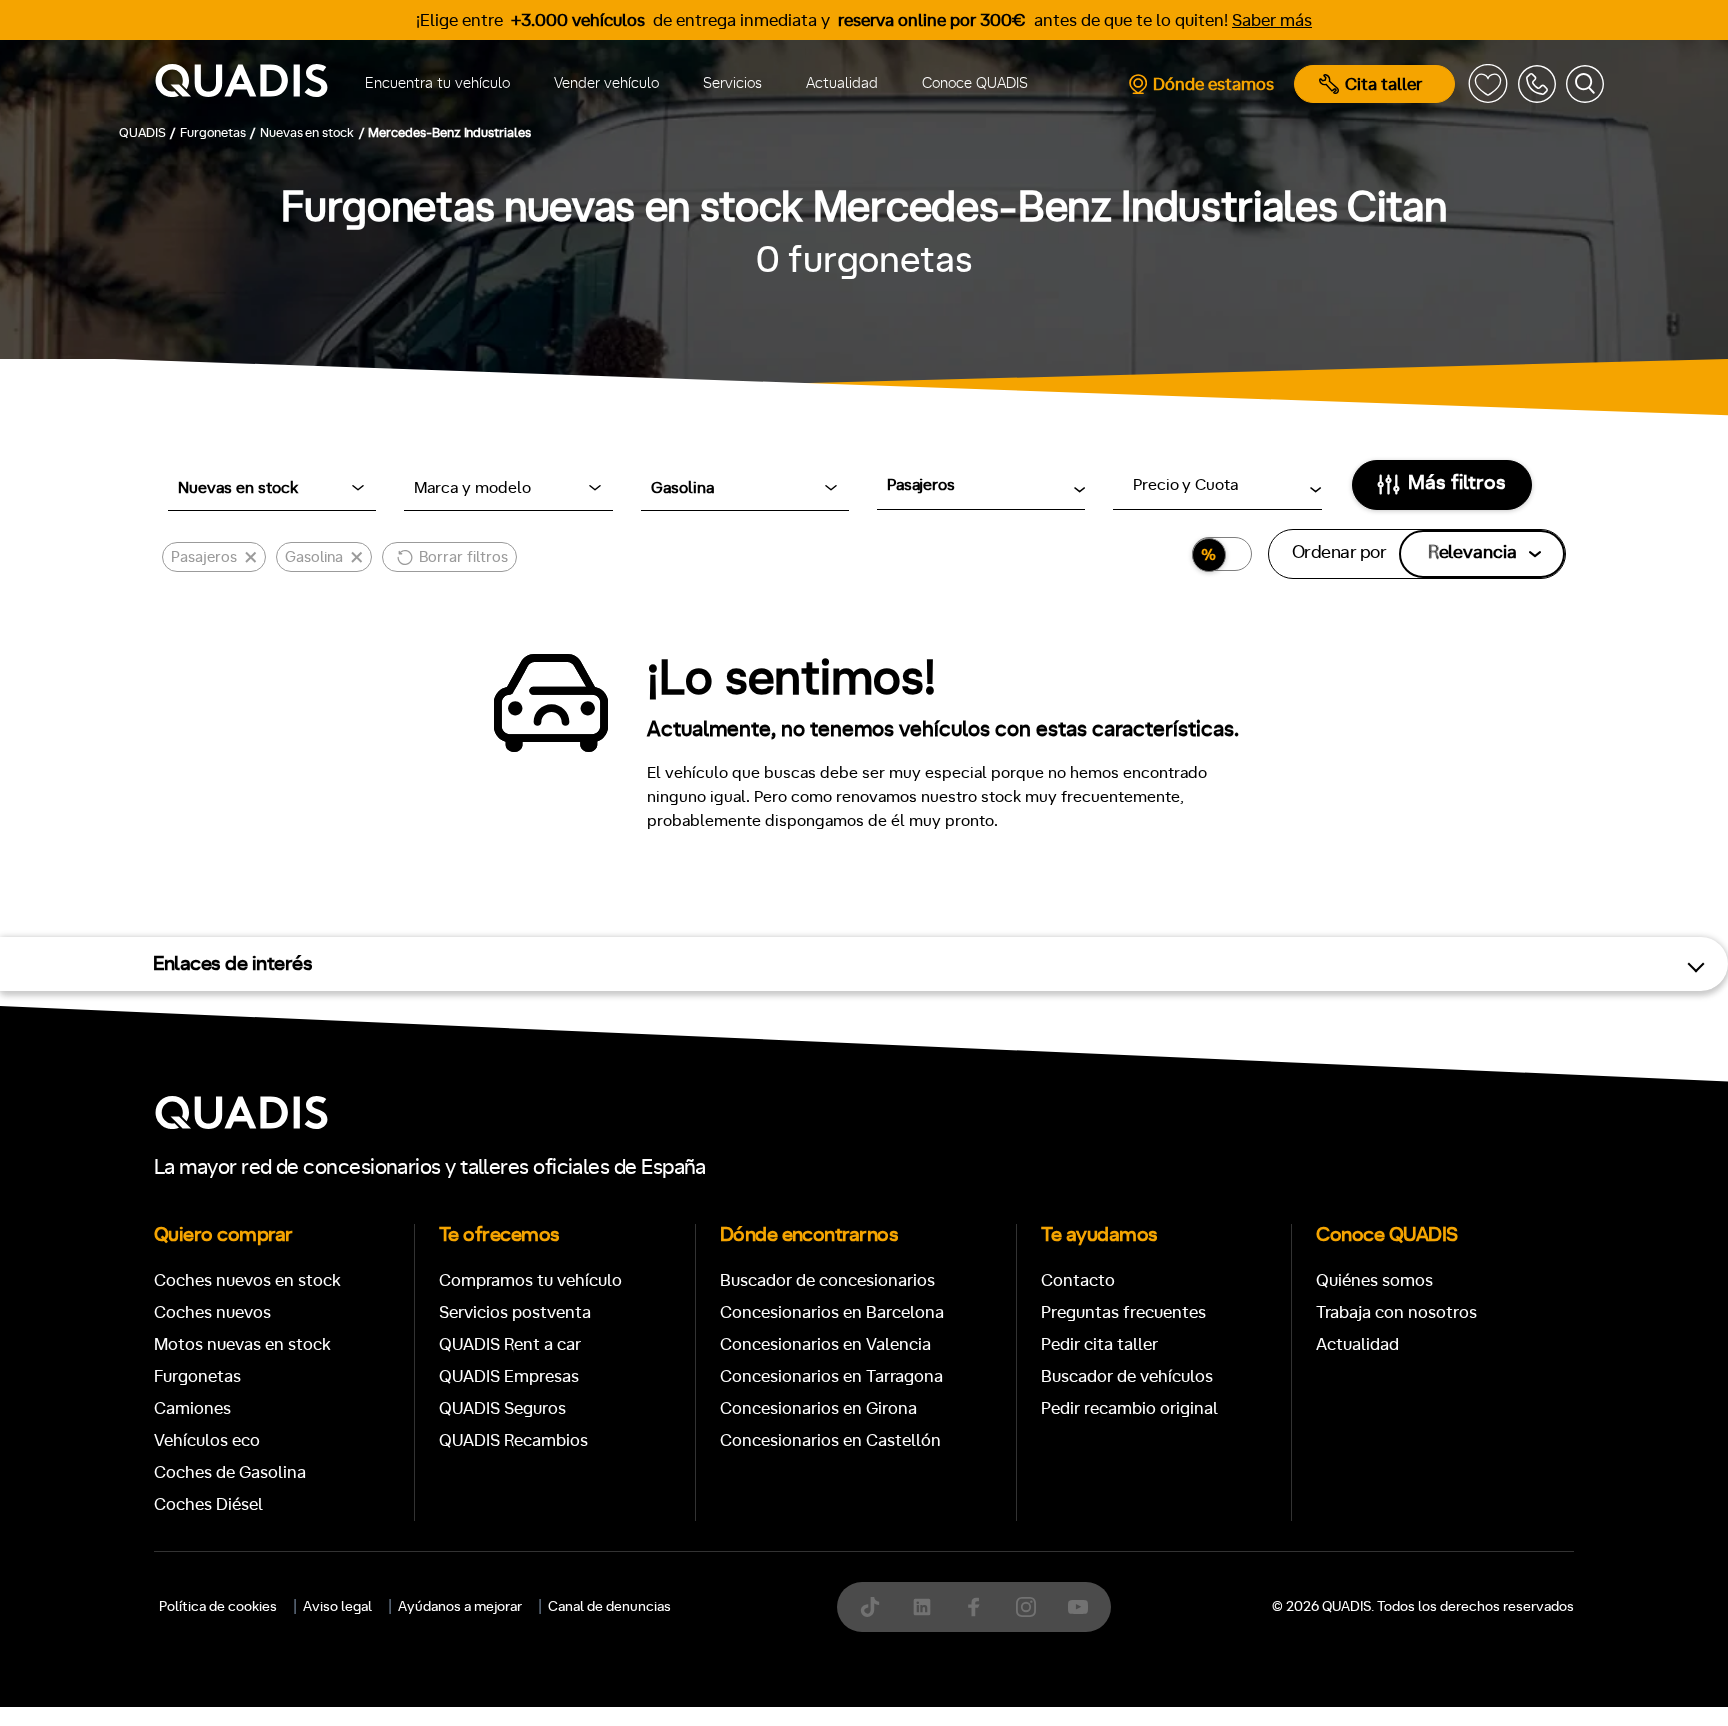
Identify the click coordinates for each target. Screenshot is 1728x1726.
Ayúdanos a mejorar (460, 1607)
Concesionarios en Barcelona (832, 1312)
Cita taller (1383, 84)
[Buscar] (1585, 84)
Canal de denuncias (609, 1607)
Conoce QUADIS (975, 83)
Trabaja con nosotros (1396, 1312)
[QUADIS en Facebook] (974, 1607)
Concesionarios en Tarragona (831, 1376)
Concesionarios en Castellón (830, 1440)
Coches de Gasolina (230, 1472)
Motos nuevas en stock (242, 1344)
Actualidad (842, 83)
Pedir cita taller (1099, 1344)
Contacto (1078, 1280)
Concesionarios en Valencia (825, 1344)
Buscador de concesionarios (827, 1280)
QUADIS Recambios (513, 1440)
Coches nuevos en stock (247, 1280)
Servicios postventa (515, 1312)
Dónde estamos (1213, 84)
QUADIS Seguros (502, 1408)
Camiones (192, 1408)
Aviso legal (337, 1607)
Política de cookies (218, 1607)
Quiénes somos (1374, 1280)
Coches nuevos (212, 1312)
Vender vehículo (606, 83)
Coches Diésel (208, 1504)
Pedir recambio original (1129, 1408)
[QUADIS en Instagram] (1026, 1607)
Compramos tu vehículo (530, 1280)
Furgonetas (197, 1376)
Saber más (1272, 20)
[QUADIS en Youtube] (1078, 1607)
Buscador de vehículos (1127, 1376)
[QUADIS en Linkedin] (922, 1607)
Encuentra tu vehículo (437, 83)
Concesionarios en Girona (818, 1408)
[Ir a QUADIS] (241, 84)
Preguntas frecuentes (1123, 1312)
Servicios (732, 83)
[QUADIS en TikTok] (870, 1607)
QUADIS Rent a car (510, 1344)
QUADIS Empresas (509, 1376)
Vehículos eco (207, 1440)
